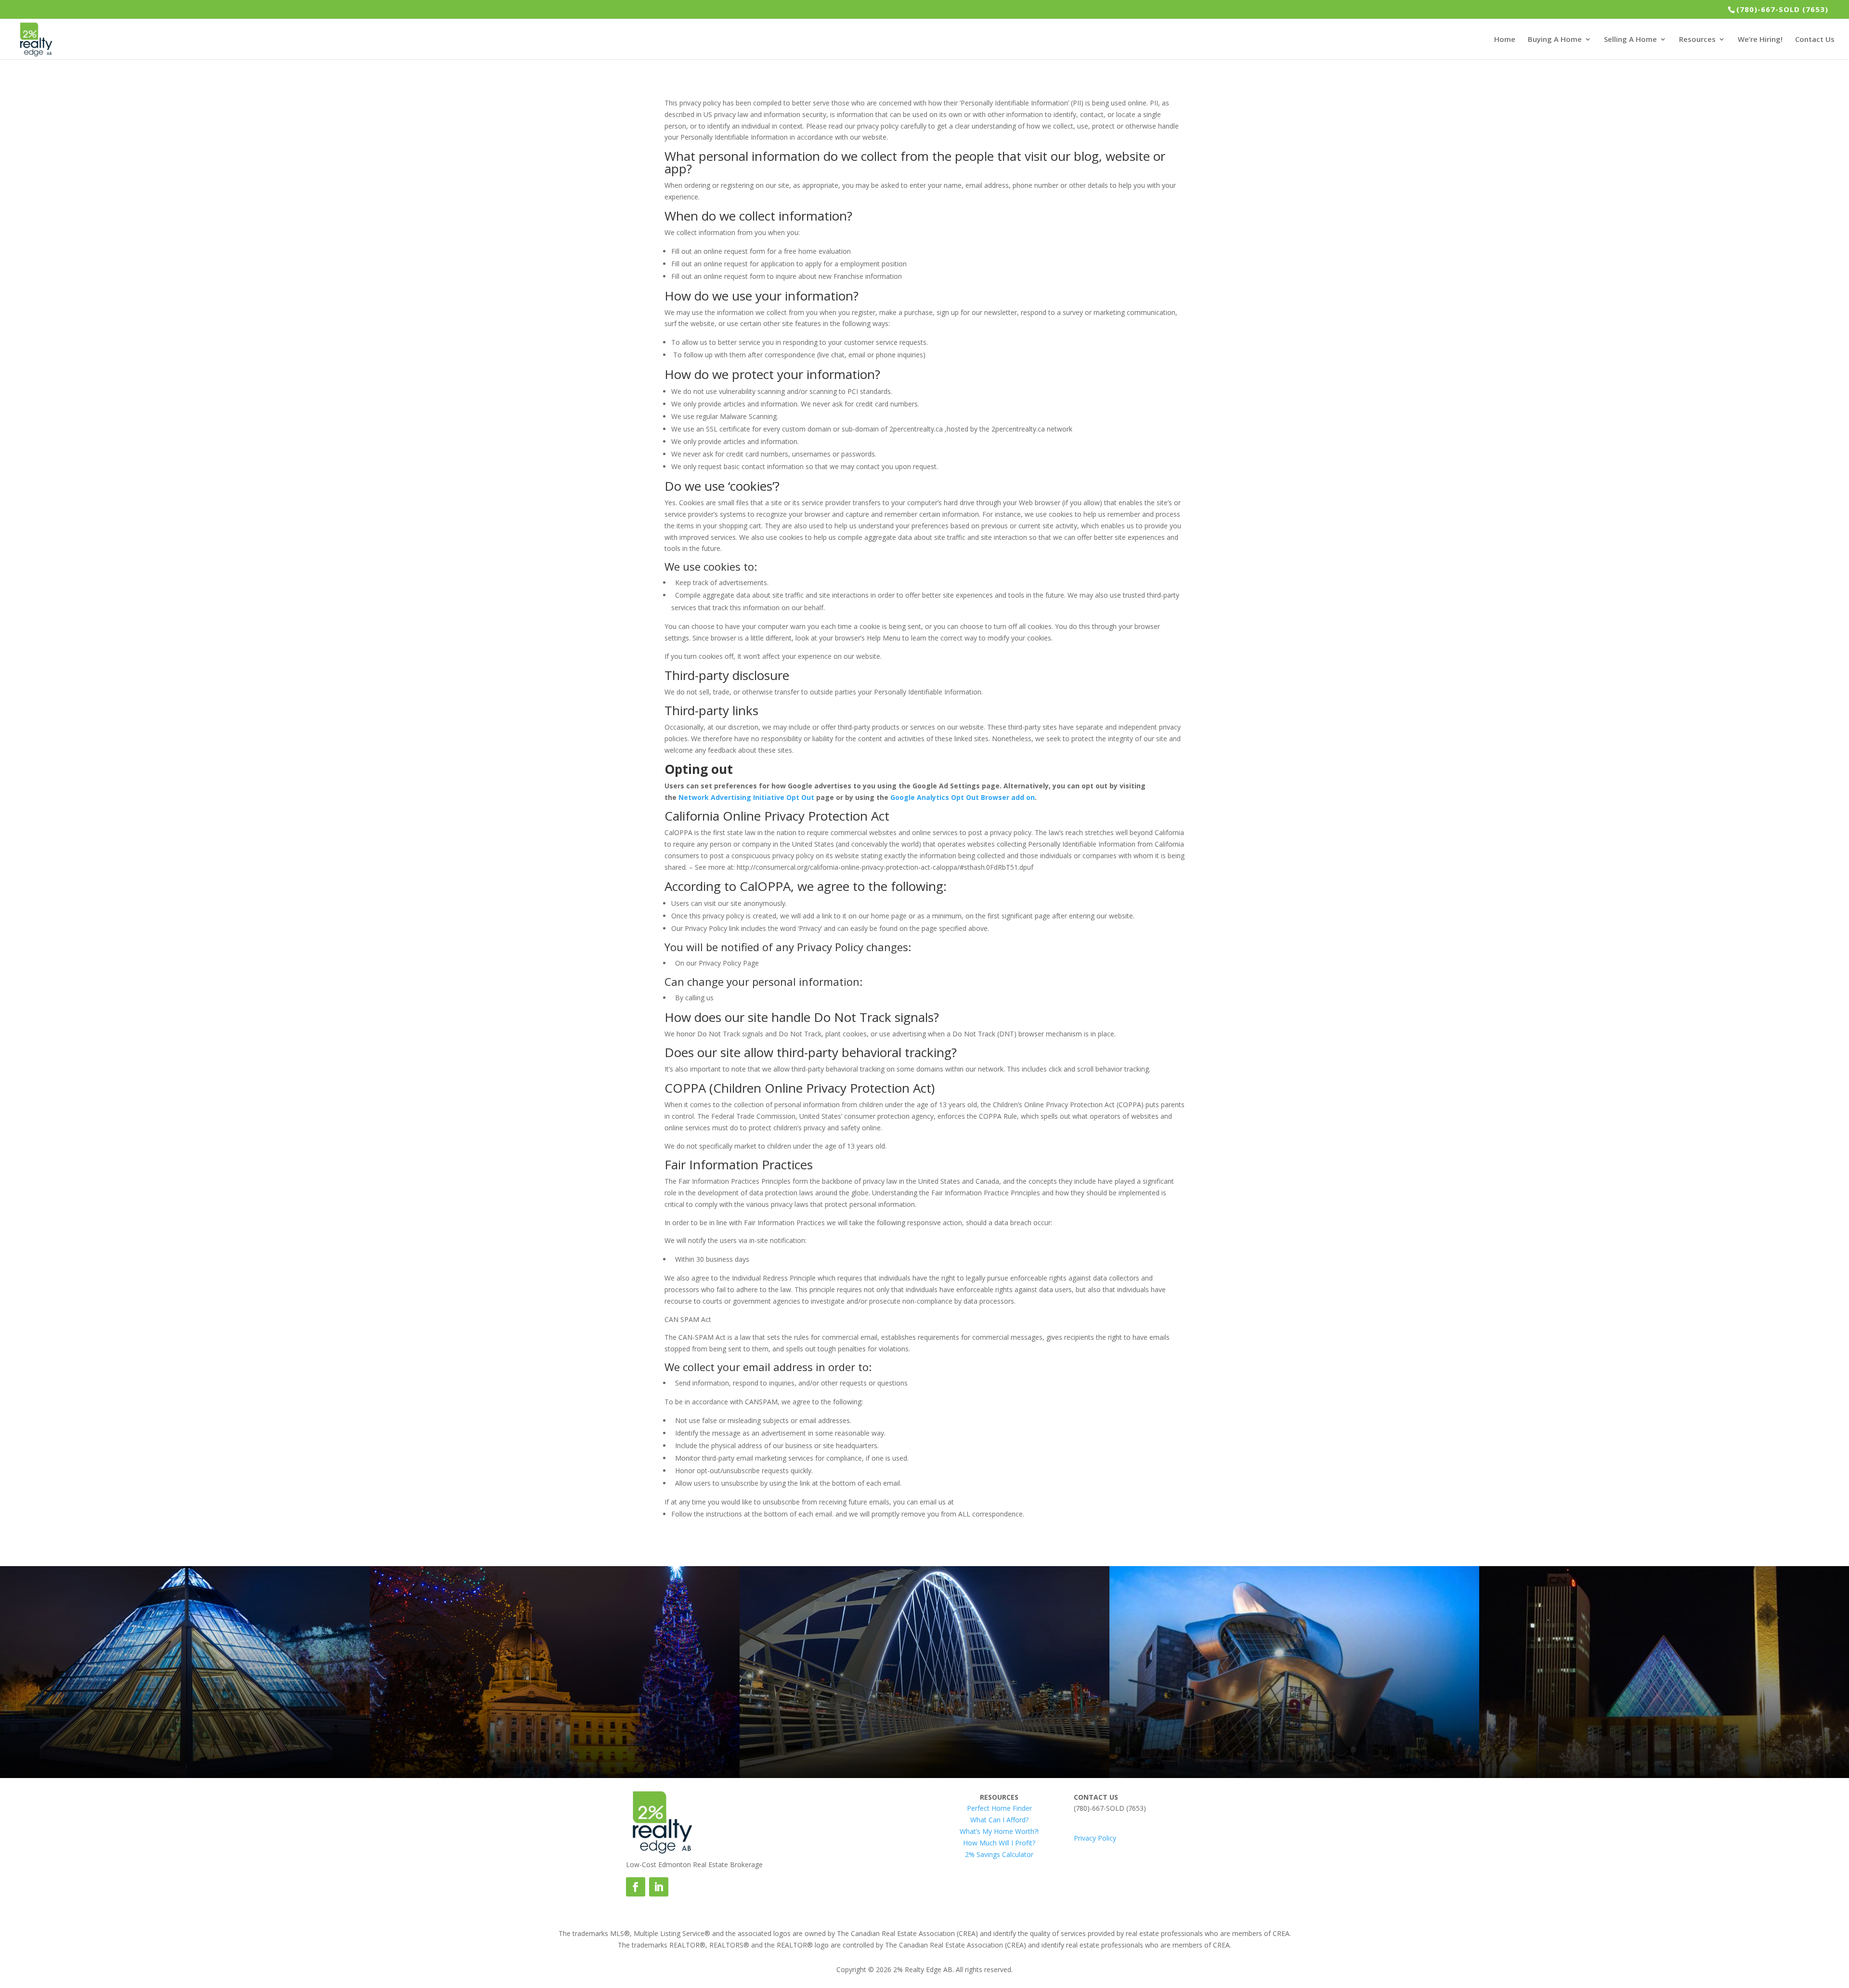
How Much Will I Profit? (999, 1843)
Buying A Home (1555, 40)
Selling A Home (1630, 40)
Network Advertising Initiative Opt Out (746, 797)
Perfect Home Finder (999, 1808)
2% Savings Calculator (999, 1854)
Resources (1697, 40)
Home (1505, 40)
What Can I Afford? (999, 1820)
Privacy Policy (1095, 1838)
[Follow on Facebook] (636, 1887)
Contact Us (1815, 40)
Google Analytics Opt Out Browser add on (963, 797)
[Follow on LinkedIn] (659, 1887)
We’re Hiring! (1760, 40)
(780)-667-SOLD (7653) (1782, 9)
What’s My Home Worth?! (999, 1831)
